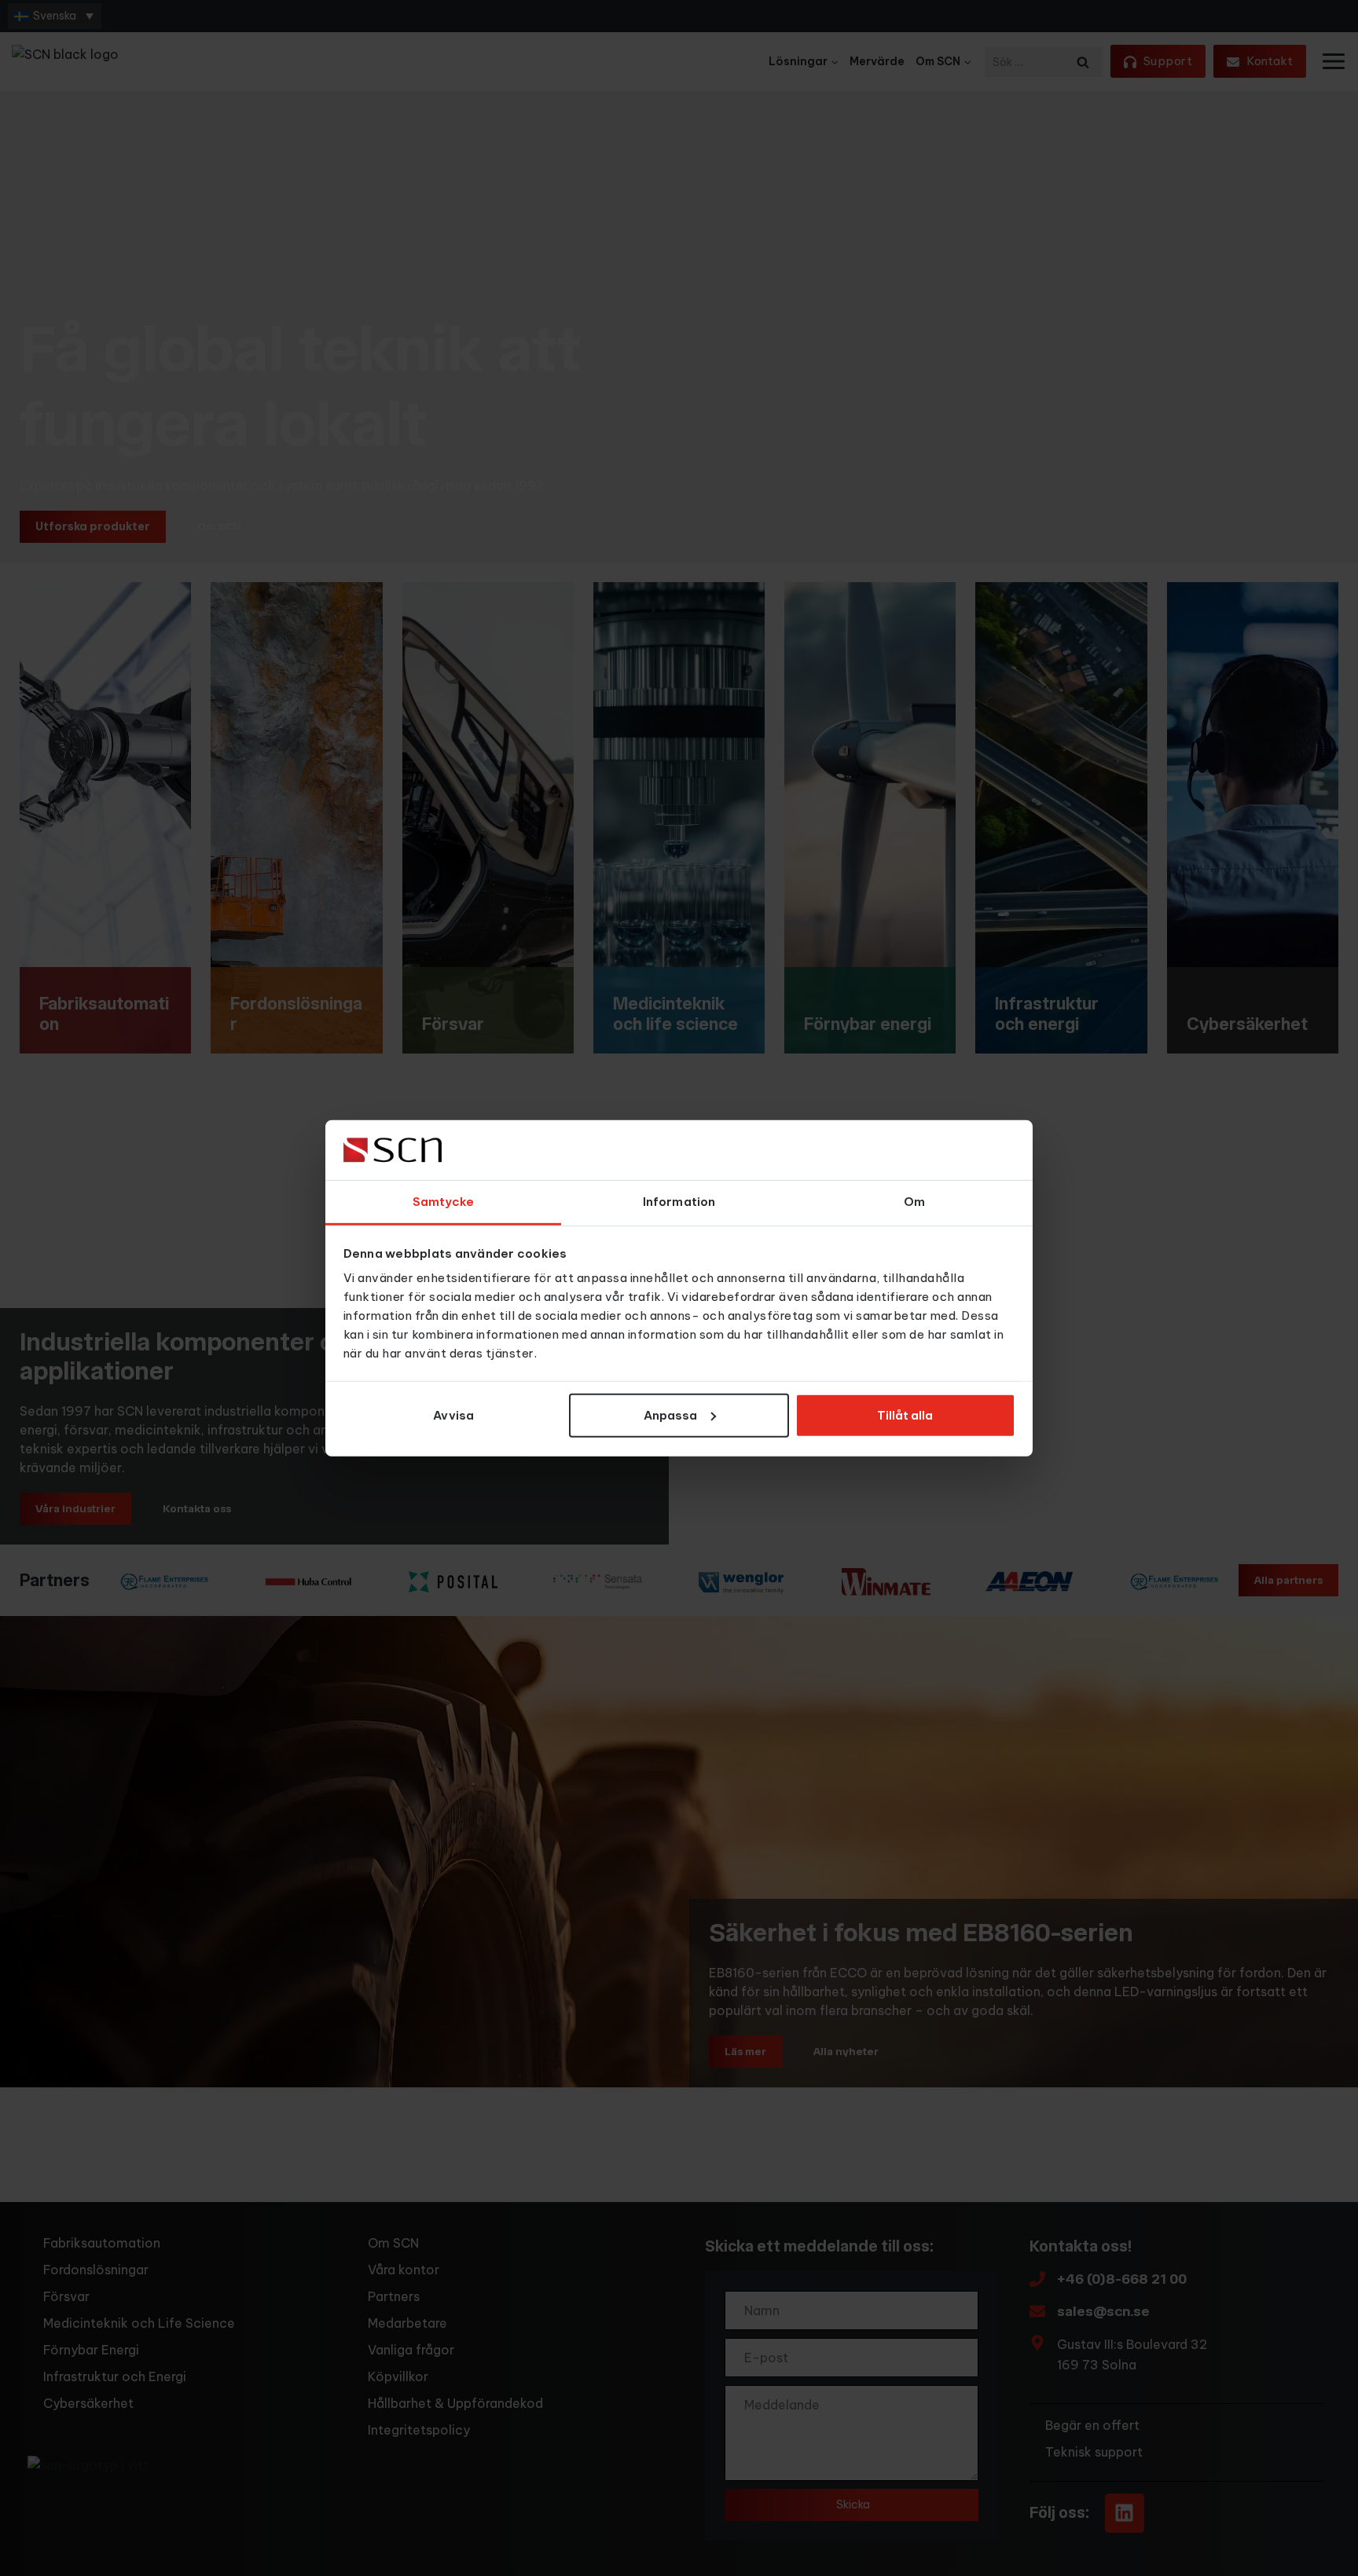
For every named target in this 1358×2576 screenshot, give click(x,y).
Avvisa (453, 1415)
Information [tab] (679, 1202)
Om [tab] (914, 1202)
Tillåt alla (905, 1415)
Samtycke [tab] (444, 1202)
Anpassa (670, 1415)
